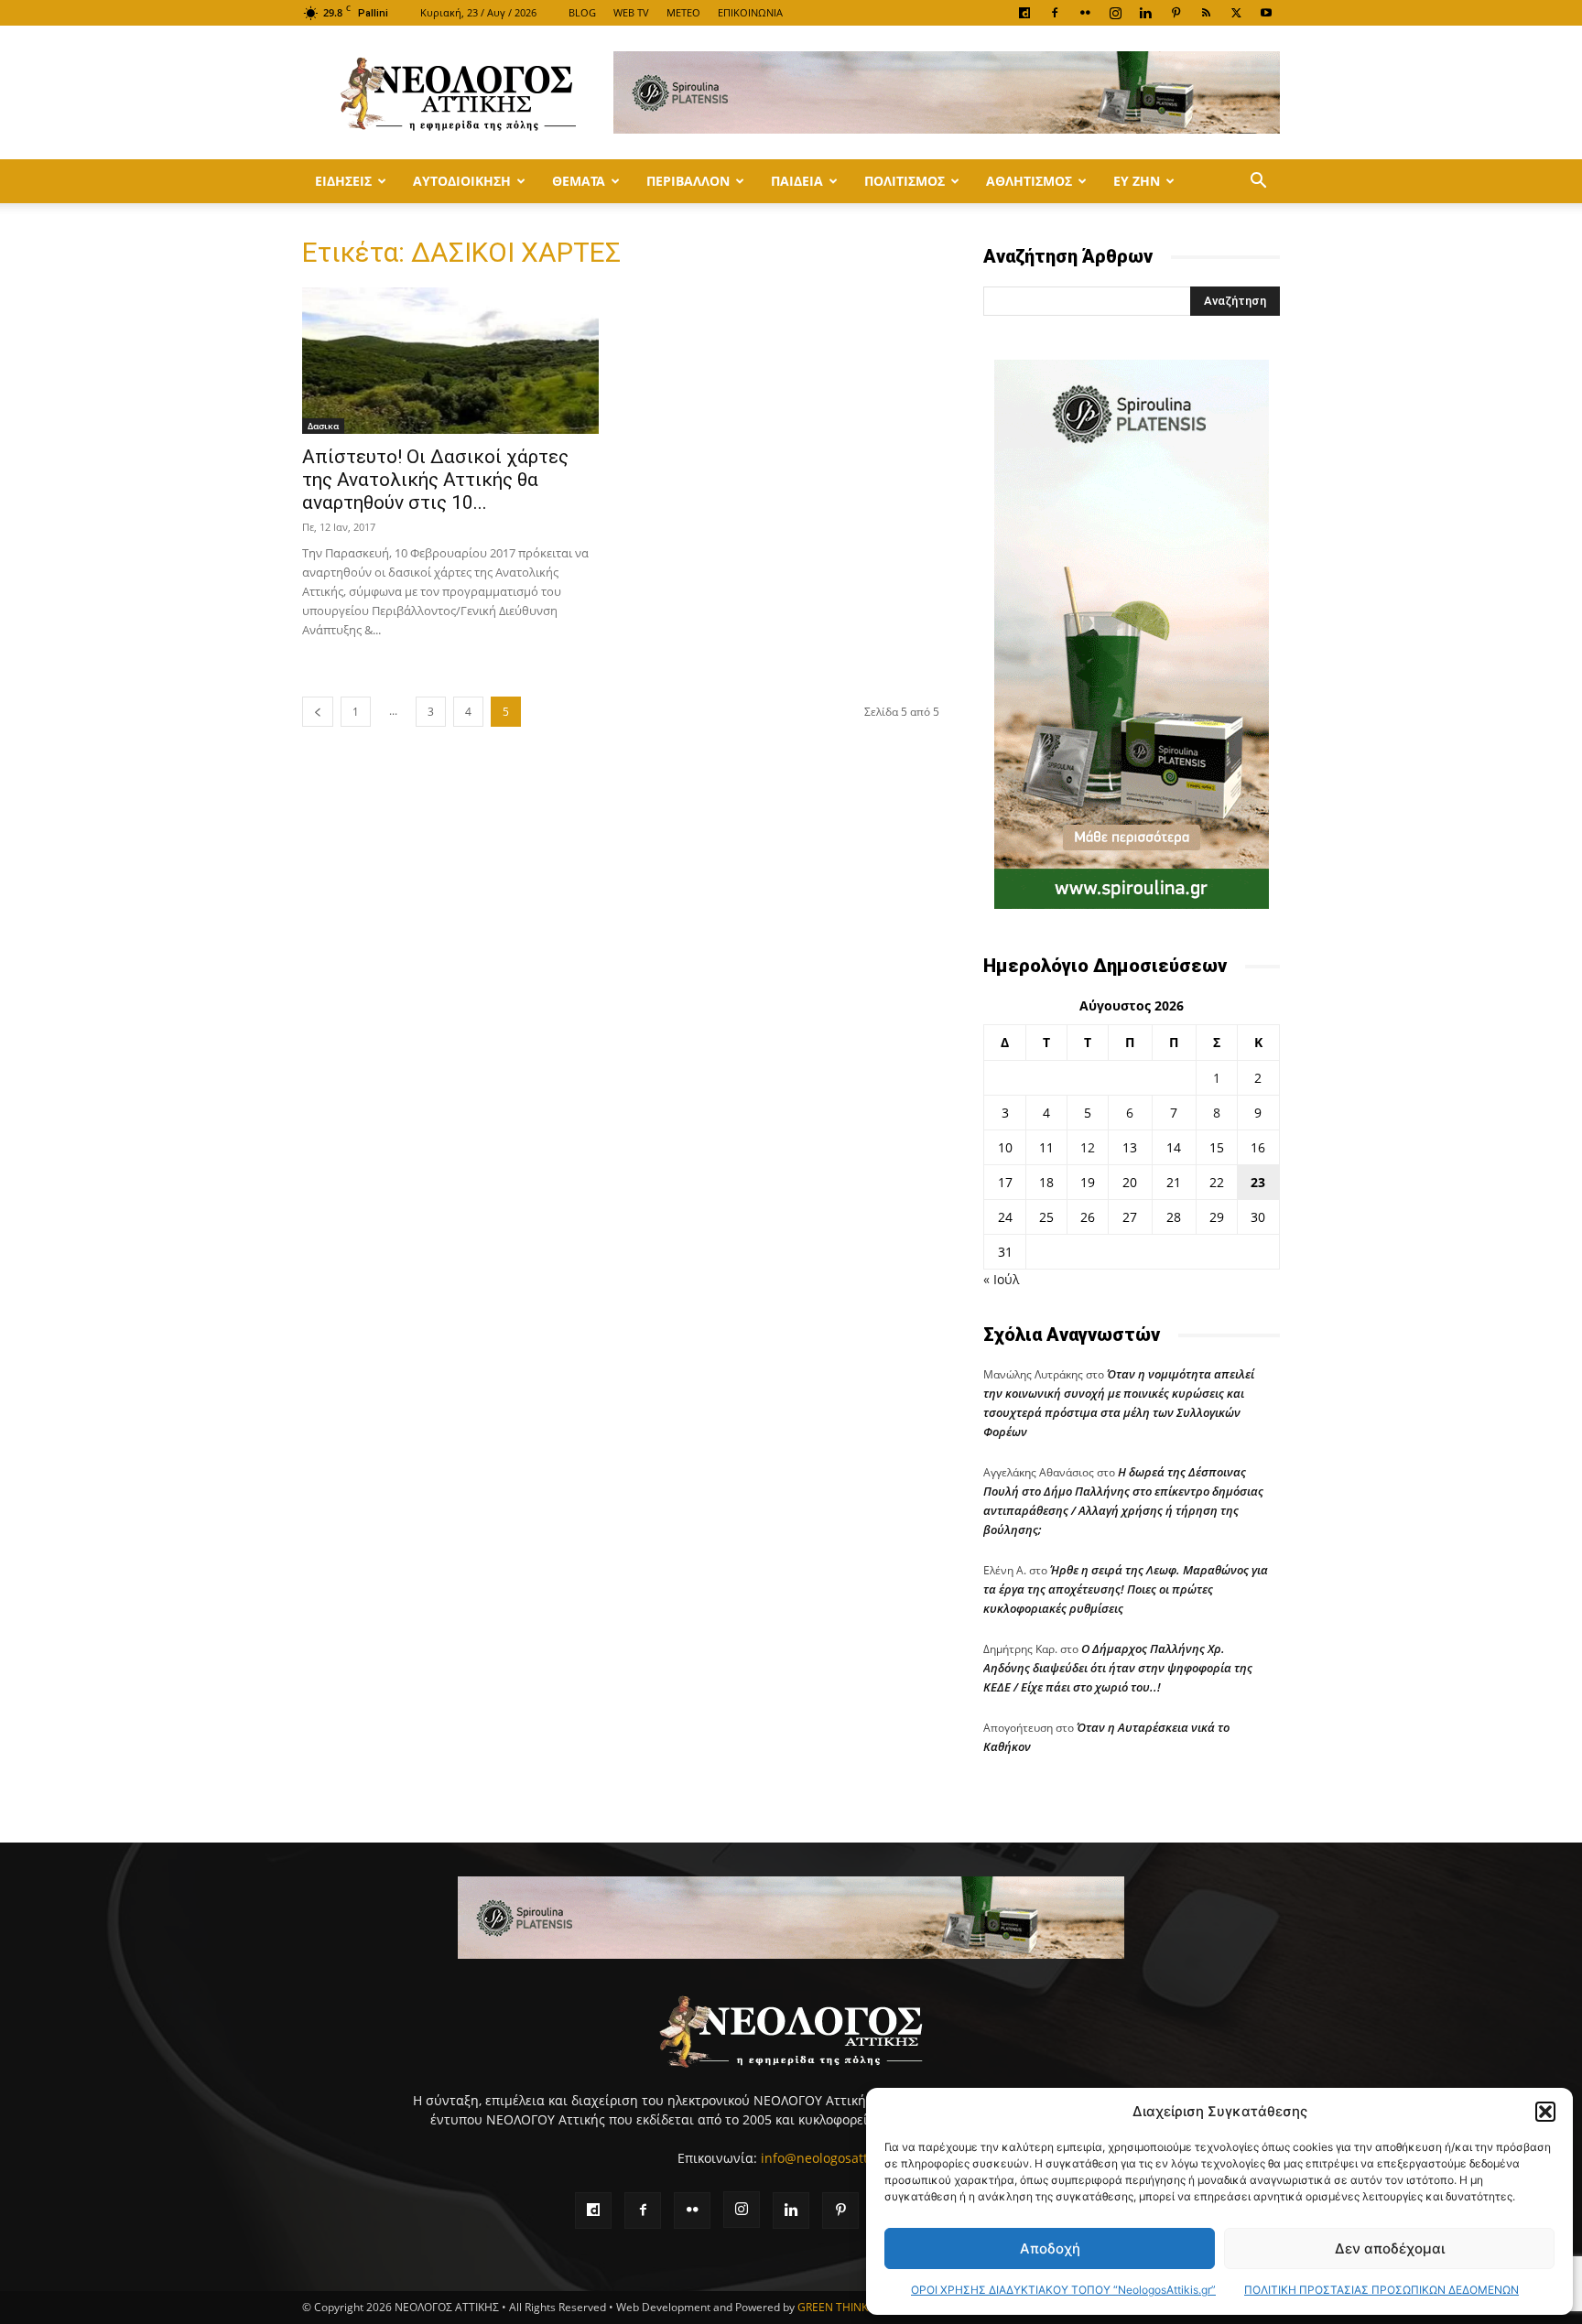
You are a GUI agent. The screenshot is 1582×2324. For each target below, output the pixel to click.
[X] (1236, 13)
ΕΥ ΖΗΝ (1137, 181)
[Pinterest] (1176, 13)
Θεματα (579, 181)
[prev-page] (318, 712)
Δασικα (323, 426)
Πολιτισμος (905, 181)
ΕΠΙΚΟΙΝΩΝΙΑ (750, 12)
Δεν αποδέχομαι (1390, 2248)
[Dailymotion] (1024, 13)
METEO (683, 12)
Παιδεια (797, 181)
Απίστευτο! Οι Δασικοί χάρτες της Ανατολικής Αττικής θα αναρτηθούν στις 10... (435, 480)
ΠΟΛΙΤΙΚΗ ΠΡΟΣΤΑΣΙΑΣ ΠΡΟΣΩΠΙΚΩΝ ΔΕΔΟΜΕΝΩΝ (1382, 2290)
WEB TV (631, 12)
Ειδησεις (343, 181)
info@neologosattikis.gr (833, 2158)
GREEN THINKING (842, 2307)
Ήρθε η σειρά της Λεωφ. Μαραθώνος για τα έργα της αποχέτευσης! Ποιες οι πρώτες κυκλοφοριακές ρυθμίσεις (1126, 1589)
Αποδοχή (1050, 2248)
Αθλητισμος (1029, 181)
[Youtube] (1266, 13)
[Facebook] (1055, 13)
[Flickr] (1085, 13)
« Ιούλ (1001, 1279)
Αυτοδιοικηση (462, 181)
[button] (1545, 2112)
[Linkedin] (1145, 13)
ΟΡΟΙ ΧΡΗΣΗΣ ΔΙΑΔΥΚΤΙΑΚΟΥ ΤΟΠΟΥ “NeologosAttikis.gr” (1063, 2290)
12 (1088, 1147)
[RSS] (1206, 13)
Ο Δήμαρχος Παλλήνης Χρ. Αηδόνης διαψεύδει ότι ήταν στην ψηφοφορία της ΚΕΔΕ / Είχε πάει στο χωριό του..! (1118, 1668)
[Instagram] (1115, 13)
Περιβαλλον (688, 181)
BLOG (582, 12)
